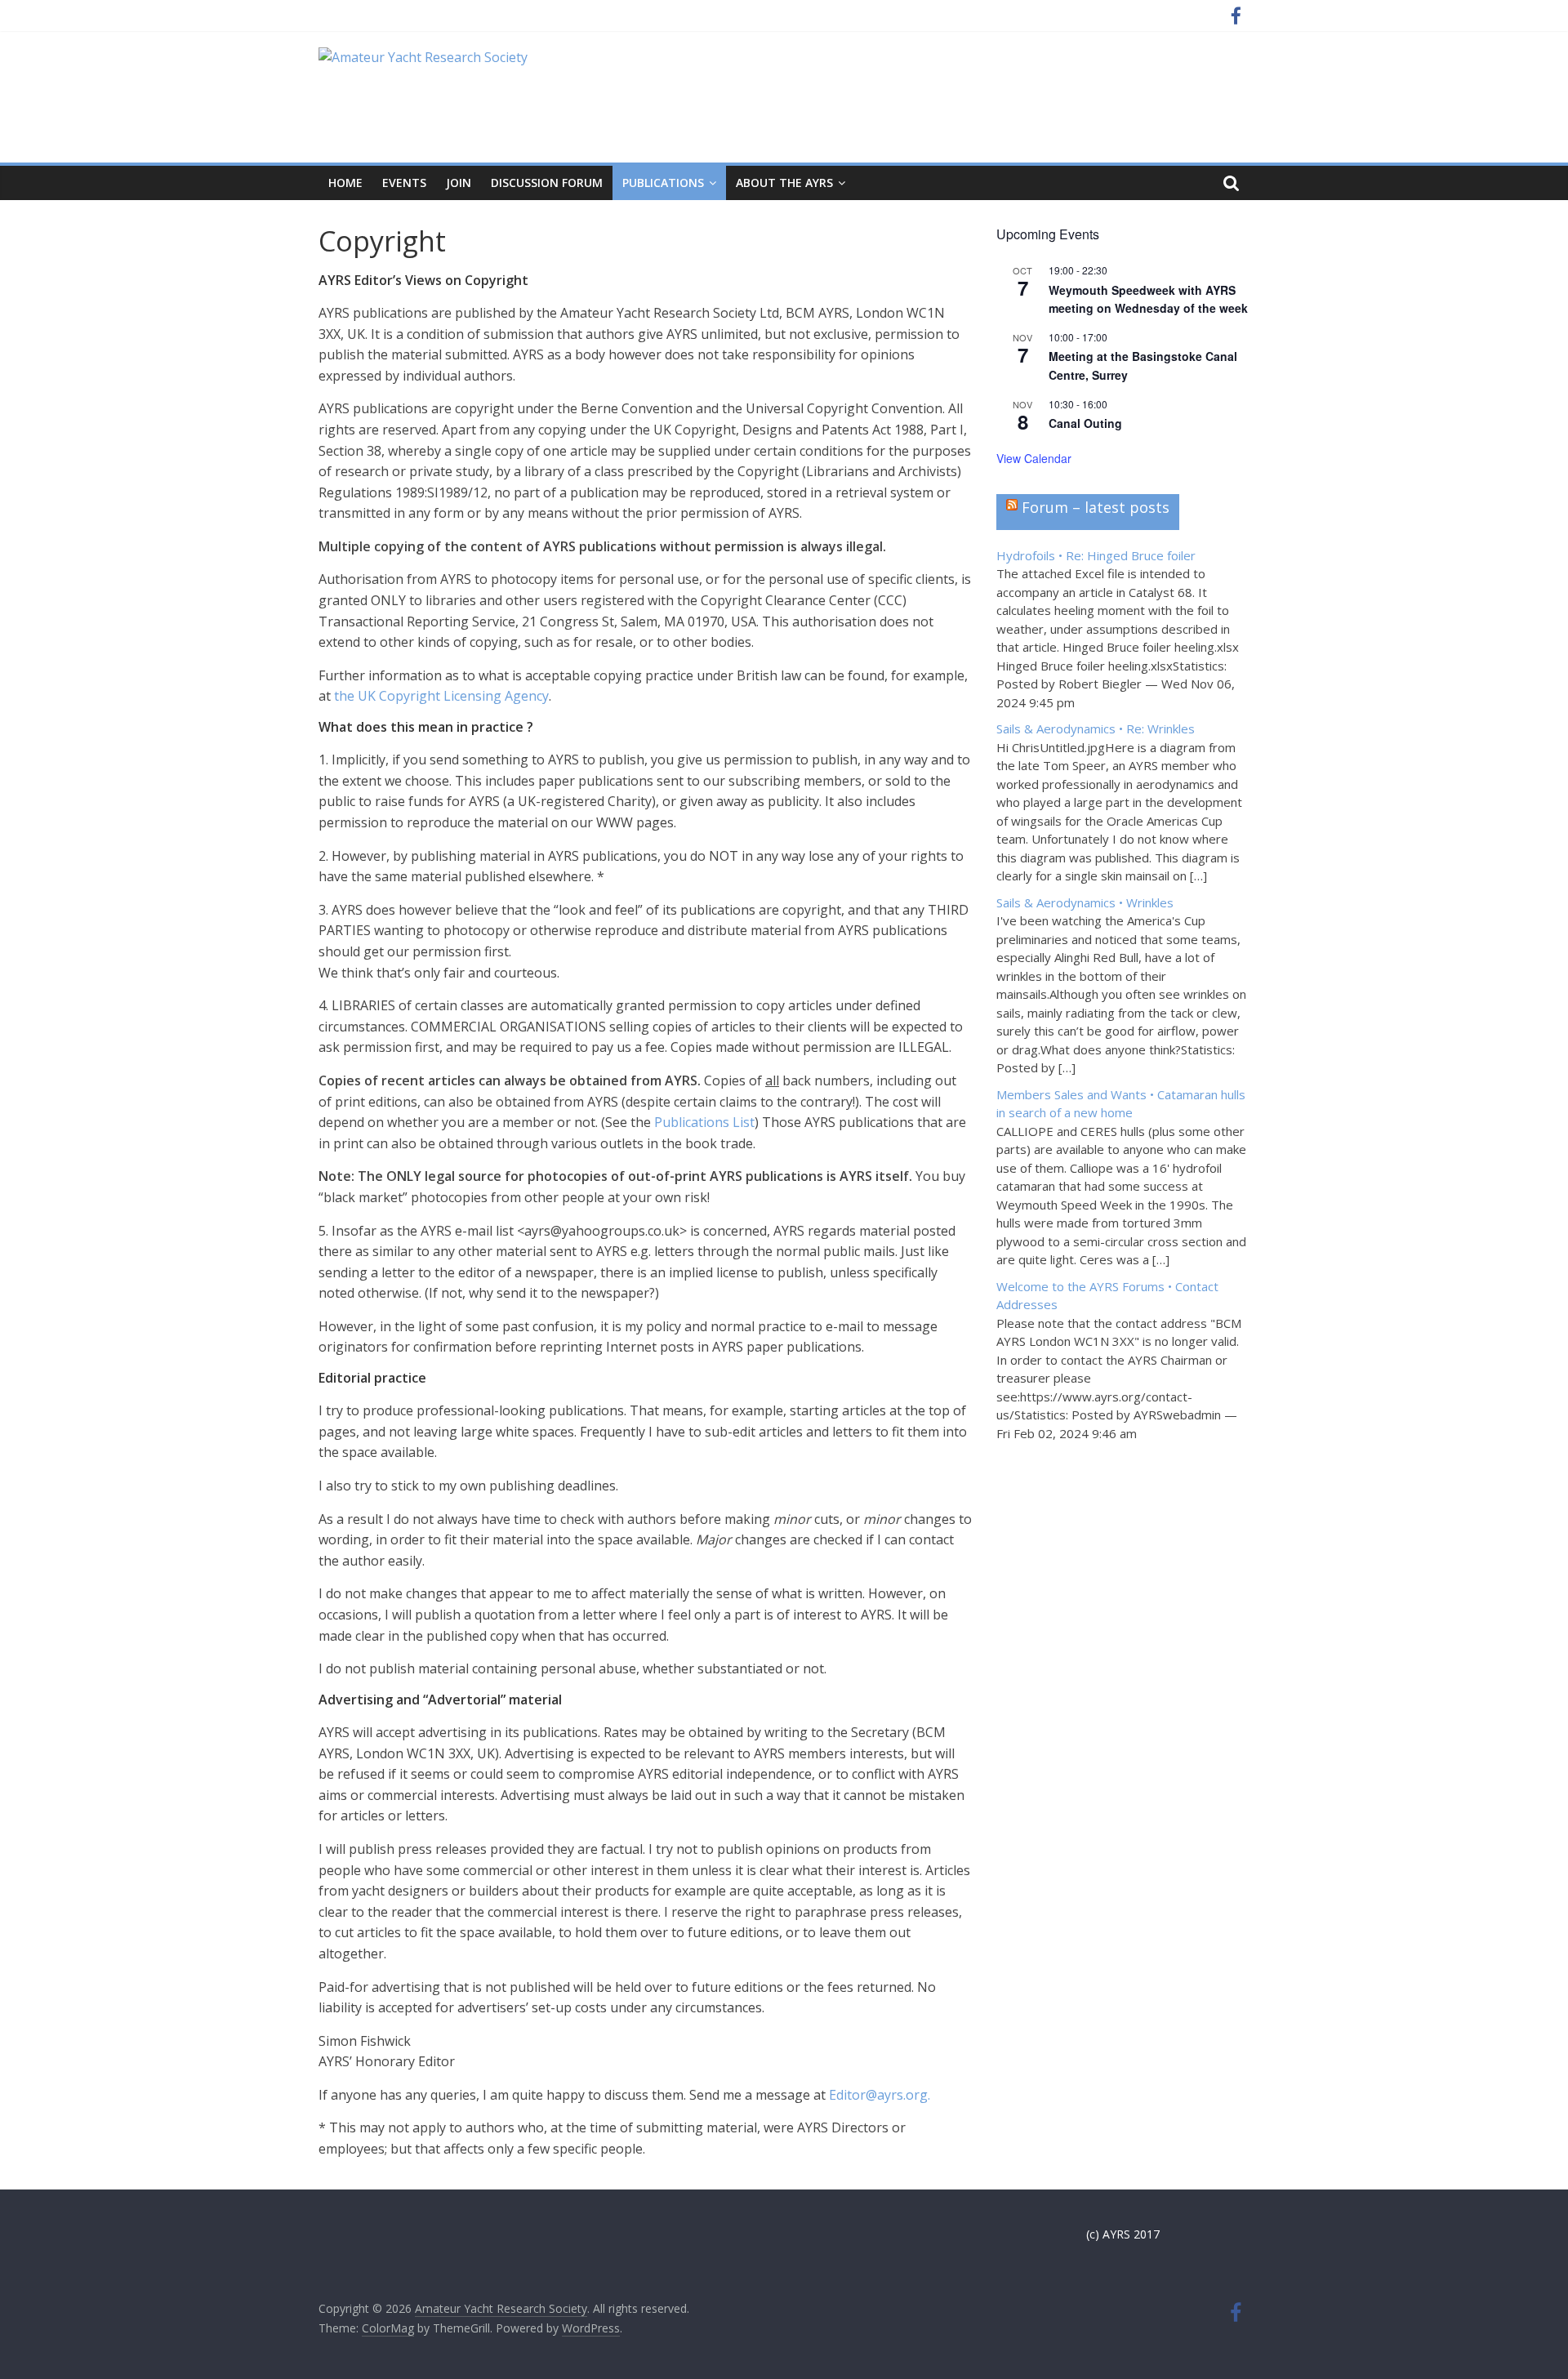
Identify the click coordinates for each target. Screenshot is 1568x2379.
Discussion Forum (547, 183)
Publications (663, 183)
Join (459, 183)
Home (345, 183)
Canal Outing (1085, 423)
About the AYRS (784, 183)
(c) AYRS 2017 (1123, 2234)
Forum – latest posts (1096, 507)
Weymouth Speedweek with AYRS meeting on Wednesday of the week (1148, 299)
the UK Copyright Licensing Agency (441, 696)
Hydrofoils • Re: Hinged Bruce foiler (1096, 555)
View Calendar (1034, 458)
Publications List (704, 1122)
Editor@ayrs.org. (880, 2095)
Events (404, 183)
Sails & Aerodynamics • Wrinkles (1085, 902)
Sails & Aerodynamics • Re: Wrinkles (1096, 728)
